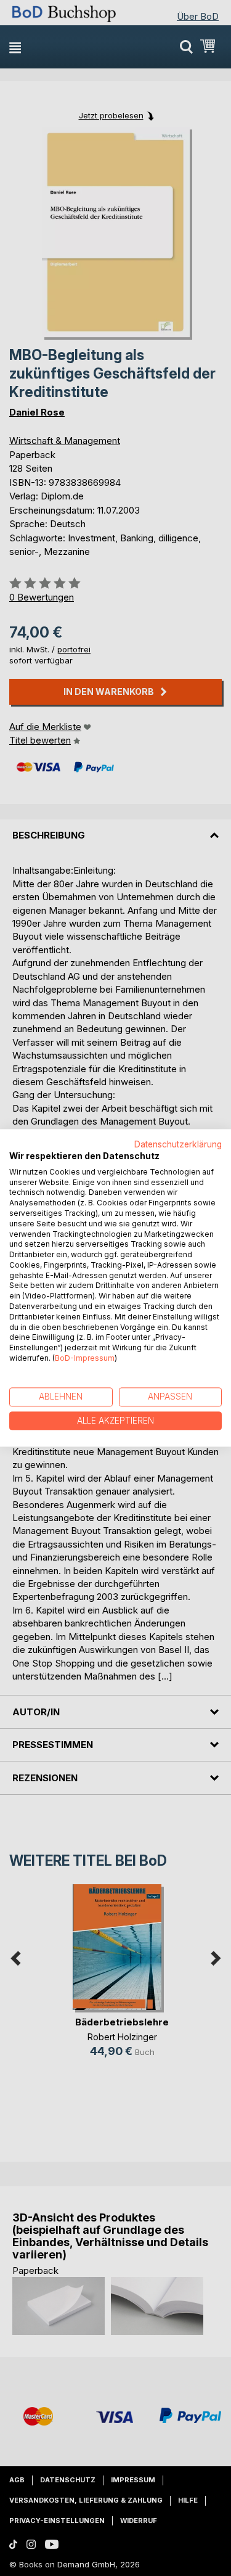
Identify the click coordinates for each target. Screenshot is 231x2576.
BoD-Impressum (85, 1358)
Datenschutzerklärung (178, 1144)
